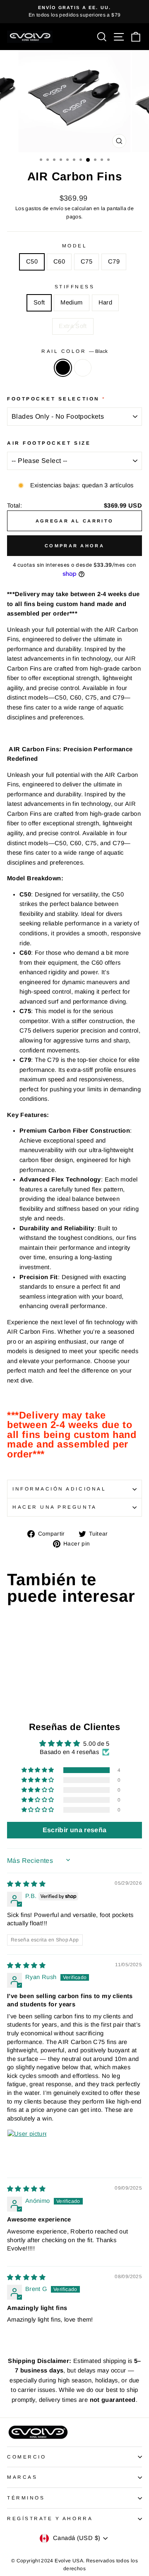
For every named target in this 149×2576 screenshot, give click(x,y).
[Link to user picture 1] (27, 2149)
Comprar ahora (74, 546)
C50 (32, 261)
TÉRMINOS (26, 2498)
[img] (26, 1884)
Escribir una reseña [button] (75, 1830)
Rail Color (74, 351)
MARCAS (22, 2477)
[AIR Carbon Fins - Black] (12, 1689)
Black (63, 368)
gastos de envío (44, 208)
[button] (38, 1770)
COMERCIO (26, 2457)
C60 (59, 261)
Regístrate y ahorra (50, 2518)
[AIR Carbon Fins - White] (21, 1689)
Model (75, 246)
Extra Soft (73, 326)
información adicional (59, 1489)
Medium (71, 302)
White (83, 368)
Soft (39, 302)
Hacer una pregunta (55, 1507)
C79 (114, 261)
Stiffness (75, 286)
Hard (105, 302)
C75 (87, 261)
